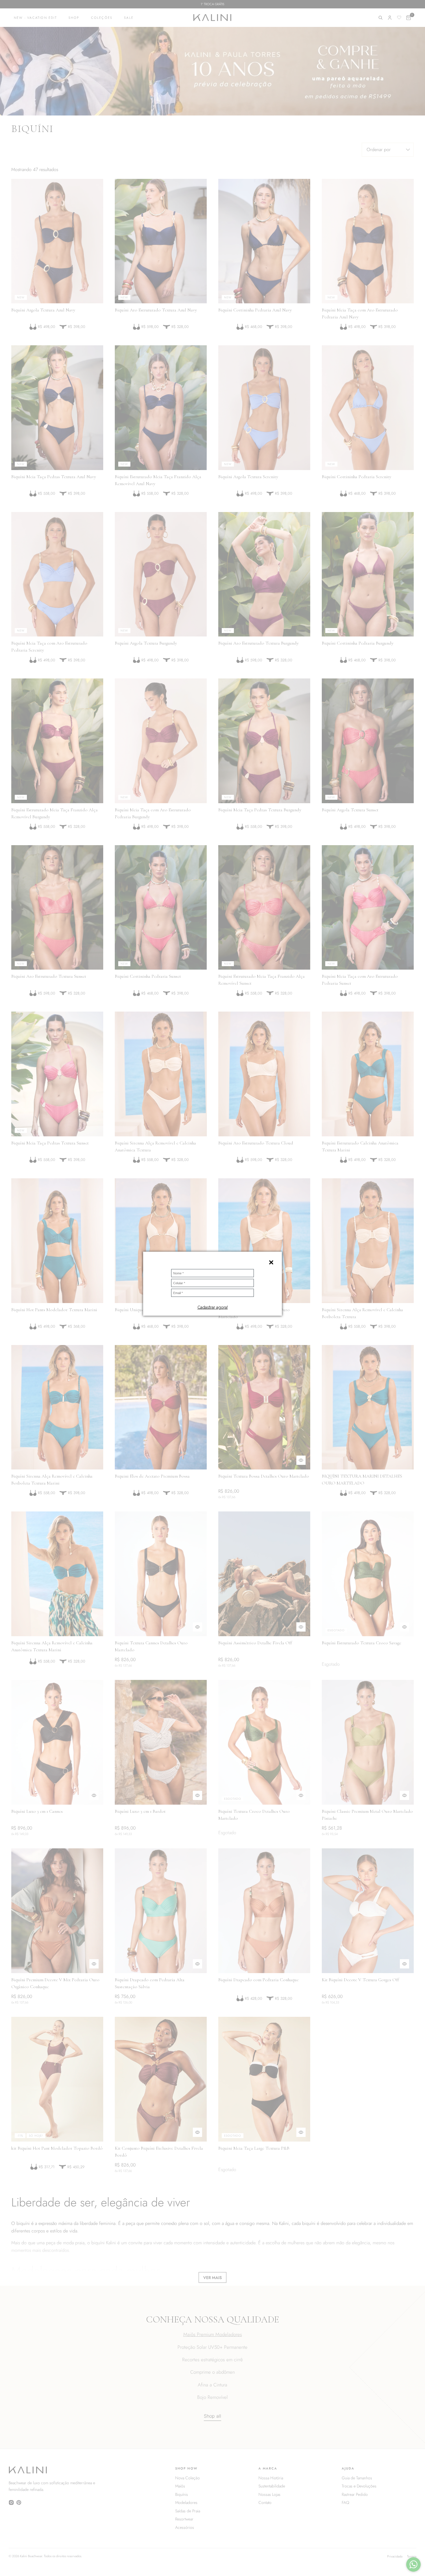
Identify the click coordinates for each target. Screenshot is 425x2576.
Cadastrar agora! (213, 1307)
